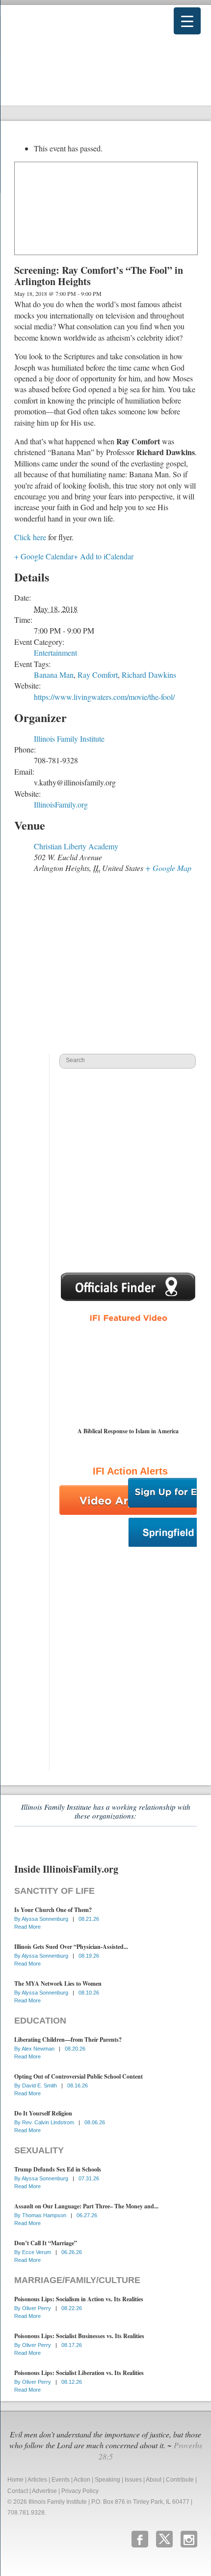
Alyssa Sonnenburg (46, 1919)
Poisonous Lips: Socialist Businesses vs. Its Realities (79, 2336)
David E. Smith (40, 2085)
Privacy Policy (80, 2491)
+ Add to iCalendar (104, 556)
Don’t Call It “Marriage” (46, 2243)
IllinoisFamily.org (61, 804)
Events (61, 2480)
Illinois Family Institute (69, 738)
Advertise (44, 2491)
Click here (30, 537)
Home (15, 2480)
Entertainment (55, 652)
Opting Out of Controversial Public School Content (79, 2076)
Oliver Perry (37, 2308)
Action (82, 2480)
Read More (27, 1927)
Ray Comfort (98, 675)
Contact (18, 2491)
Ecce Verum (37, 2252)
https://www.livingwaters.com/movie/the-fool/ (104, 697)
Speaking (107, 2480)
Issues (133, 2480)
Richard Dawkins (149, 675)
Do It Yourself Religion (43, 2113)
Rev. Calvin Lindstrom (49, 2122)
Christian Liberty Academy (76, 846)
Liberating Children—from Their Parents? (68, 2040)
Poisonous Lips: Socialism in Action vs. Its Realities (79, 2299)
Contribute (180, 2480)
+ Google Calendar (44, 556)
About (154, 2480)
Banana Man (54, 675)
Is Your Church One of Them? (53, 1910)
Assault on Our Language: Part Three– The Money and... (86, 2206)
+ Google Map (168, 868)
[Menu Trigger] (187, 21)
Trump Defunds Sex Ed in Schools (58, 2169)
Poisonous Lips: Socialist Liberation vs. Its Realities (79, 2373)
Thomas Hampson (45, 2215)
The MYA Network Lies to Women (58, 1983)
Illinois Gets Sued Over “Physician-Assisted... (71, 1947)
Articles (37, 2480)
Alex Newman (39, 2049)
